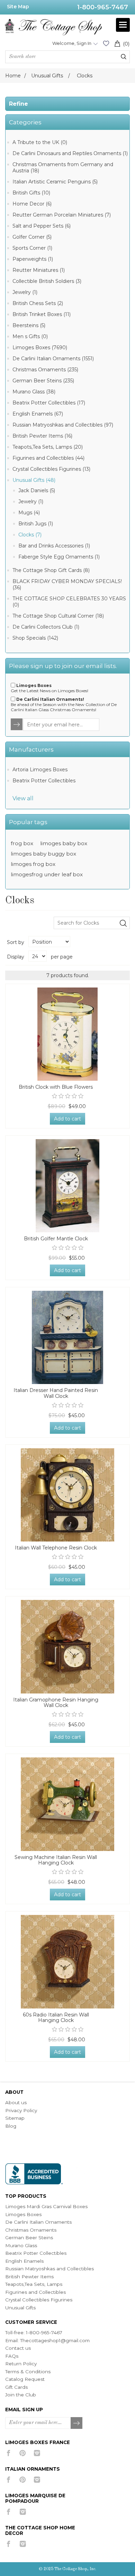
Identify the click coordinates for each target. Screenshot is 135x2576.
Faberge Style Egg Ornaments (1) (59, 557)
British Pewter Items (29, 2277)
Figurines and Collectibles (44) (48, 458)
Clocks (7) (30, 535)
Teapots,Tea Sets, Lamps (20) (48, 447)
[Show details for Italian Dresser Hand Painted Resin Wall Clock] (67, 1337)
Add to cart (67, 1119)
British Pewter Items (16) (42, 436)
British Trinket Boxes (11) (42, 314)
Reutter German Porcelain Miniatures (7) (62, 215)
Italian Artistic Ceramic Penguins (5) (55, 182)
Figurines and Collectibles (35, 2292)
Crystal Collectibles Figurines (39, 2300)
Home (13, 76)
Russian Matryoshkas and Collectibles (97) (63, 425)
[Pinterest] (23, 2453)
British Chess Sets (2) (38, 303)
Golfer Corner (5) (32, 237)
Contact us (18, 2348)
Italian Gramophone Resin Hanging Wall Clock (56, 1703)
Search (124, 57)
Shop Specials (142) (35, 638)
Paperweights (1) (33, 259)
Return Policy (21, 2364)
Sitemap (15, 2118)
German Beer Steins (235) (43, 381)
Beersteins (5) (29, 325)
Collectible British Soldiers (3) (47, 281)
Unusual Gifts (20, 2308)
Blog (11, 2126)
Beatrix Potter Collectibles (44, 781)
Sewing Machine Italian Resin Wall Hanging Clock (56, 1860)
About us (16, 2102)
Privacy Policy (21, 2110)
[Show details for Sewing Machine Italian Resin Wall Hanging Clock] (67, 1804)
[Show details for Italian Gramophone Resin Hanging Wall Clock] (67, 1647)
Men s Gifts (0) (30, 336)
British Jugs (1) (36, 524)
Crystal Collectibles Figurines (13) (51, 469)
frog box (22, 843)
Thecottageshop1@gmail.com (55, 2340)
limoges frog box (33, 864)
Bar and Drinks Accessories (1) (54, 546)
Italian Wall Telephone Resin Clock (56, 1548)
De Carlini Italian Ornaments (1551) (53, 359)
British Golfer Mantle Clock (56, 1239)
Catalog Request (25, 2379)
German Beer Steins (29, 2238)
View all (23, 798)
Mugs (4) (29, 513)
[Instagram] (37, 2453)
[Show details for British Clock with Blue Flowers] (67, 1034)
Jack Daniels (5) (37, 490)
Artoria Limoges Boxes (40, 770)
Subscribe (77, 2423)
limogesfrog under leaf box (47, 874)
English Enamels (24, 2261)
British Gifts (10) (31, 193)
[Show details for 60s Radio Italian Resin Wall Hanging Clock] (67, 1962)
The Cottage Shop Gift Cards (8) (51, 570)
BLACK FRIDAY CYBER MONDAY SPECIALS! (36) (67, 584)
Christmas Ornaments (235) (45, 370)
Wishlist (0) (106, 43)
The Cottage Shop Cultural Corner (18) (58, 616)
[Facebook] (8, 2453)
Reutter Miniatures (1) (39, 270)
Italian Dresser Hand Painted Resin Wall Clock (56, 1393)
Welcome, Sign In (72, 43)
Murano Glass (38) (34, 392)
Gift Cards (16, 2387)
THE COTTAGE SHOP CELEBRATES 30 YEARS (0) (69, 602)
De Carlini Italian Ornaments (38, 2222)
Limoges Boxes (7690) (40, 347)
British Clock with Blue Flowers (56, 1087)
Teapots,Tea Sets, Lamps (34, 2284)
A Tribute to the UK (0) (40, 142)
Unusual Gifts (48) (34, 480)
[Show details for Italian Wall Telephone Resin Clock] (67, 1495)
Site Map (18, 7)
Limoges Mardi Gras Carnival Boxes (46, 2206)
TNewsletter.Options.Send (17, 725)
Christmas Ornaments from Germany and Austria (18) (63, 168)
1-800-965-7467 (103, 7)
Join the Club (21, 2395)
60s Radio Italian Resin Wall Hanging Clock (56, 2018)
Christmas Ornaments (31, 2230)
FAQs (12, 2356)
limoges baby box (64, 843)
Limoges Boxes (23, 2214)
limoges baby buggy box (43, 854)
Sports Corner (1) (32, 248)
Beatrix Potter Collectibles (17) (49, 403)
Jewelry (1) (25, 292)
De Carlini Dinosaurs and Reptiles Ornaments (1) (70, 153)
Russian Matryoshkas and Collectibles (49, 2269)
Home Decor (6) (32, 204)
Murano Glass (21, 2245)
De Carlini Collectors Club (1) (46, 627)
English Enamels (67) (38, 414)
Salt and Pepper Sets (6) (42, 226)
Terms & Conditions (28, 2372)
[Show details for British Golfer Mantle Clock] (67, 1186)
